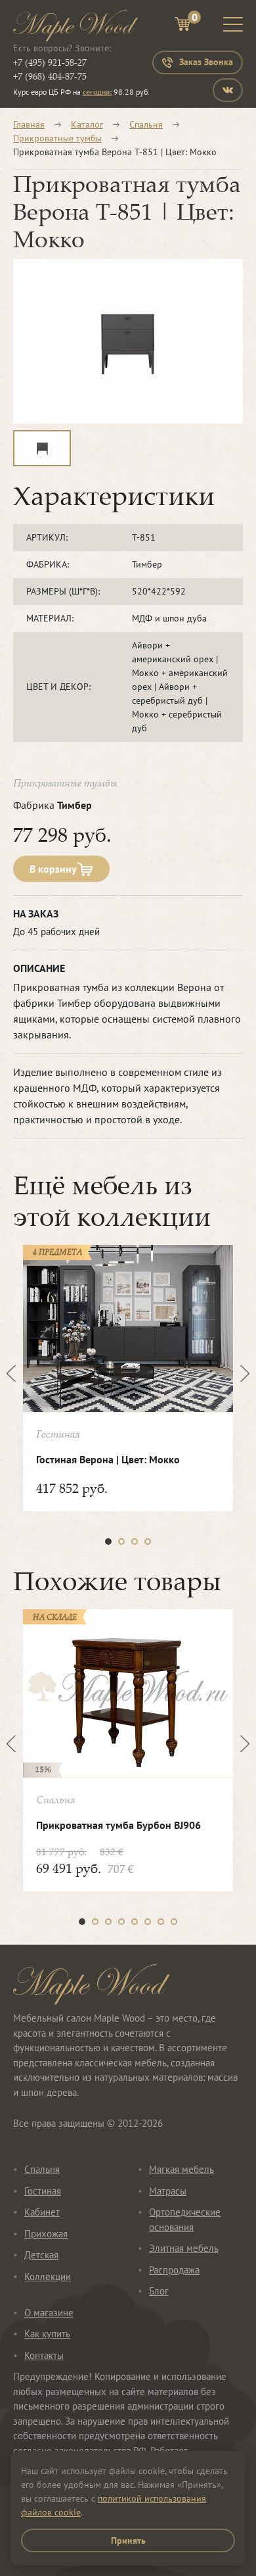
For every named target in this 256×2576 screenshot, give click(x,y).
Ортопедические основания (185, 2220)
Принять (128, 2540)
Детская (41, 2255)
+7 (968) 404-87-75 (50, 76)
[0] (182, 26)
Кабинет (42, 2212)
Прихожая (46, 2234)
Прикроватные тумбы (57, 138)
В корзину (53, 869)
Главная (29, 124)
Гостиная (43, 2191)
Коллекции (48, 2276)
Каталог (87, 124)
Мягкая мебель (181, 2169)
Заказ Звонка (206, 62)
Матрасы (168, 2191)
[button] (108, 1542)
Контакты (44, 2355)
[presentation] (15, 1373)
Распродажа (174, 2270)
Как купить (47, 2334)
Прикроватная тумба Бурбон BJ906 (118, 1825)
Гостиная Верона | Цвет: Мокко (108, 1459)
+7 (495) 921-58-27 (50, 62)
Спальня (146, 124)
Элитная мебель (184, 2248)
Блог (159, 2291)
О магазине (49, 2313)
